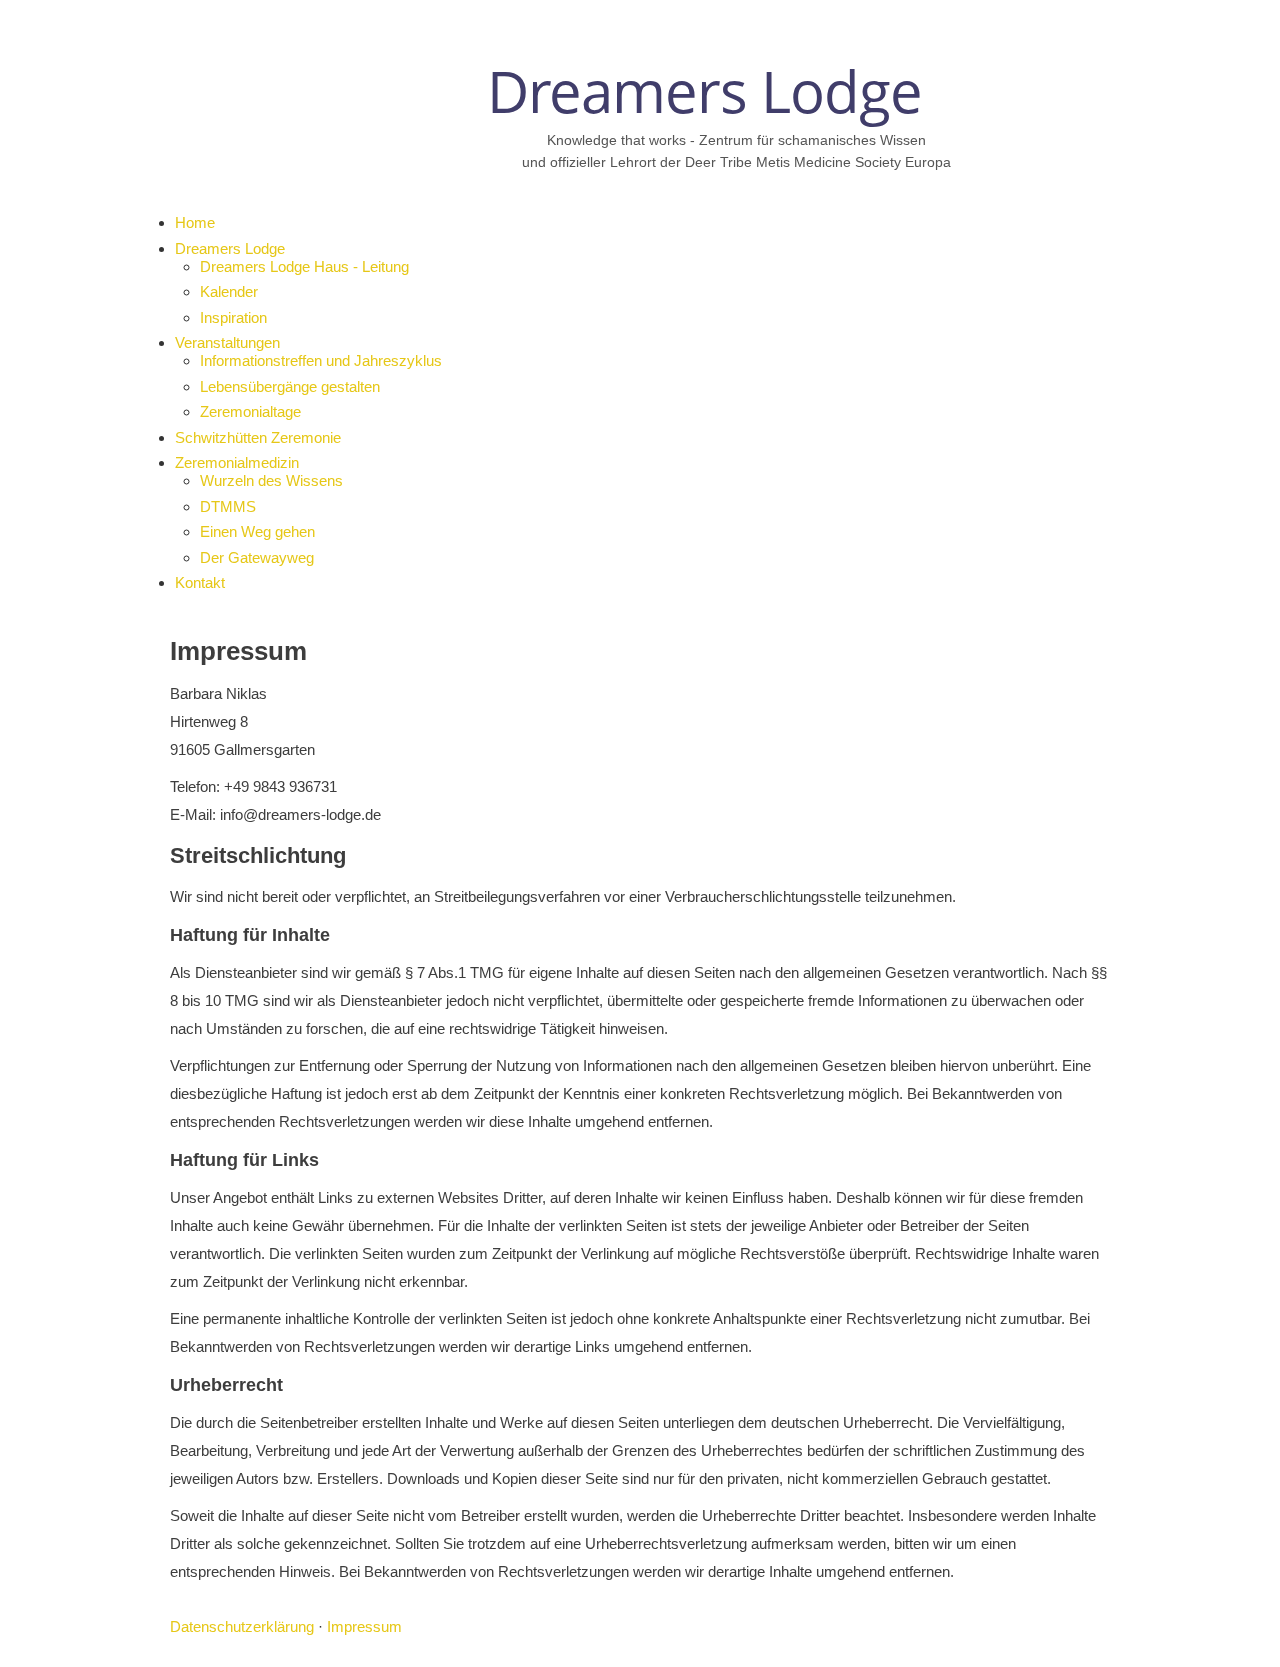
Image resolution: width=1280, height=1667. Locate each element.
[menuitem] (195, 222)
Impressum (364, 1626)
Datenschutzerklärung (242, 1626)
